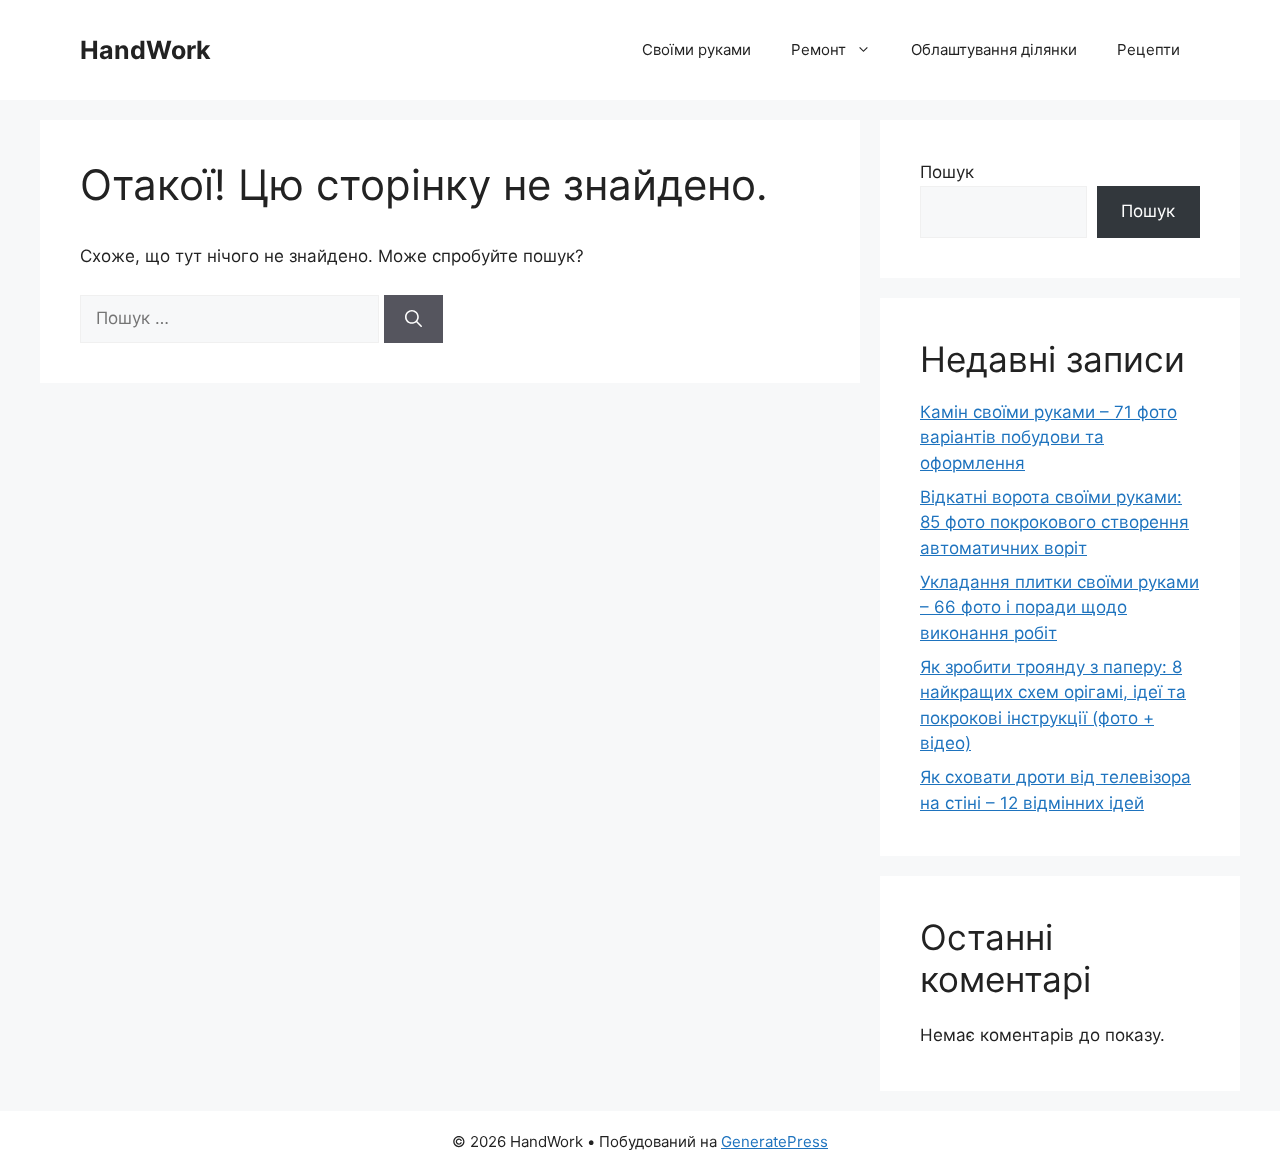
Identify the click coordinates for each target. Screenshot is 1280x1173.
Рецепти (1148, 49)
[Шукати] (413, 319)
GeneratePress (774, 1141)
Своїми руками (696, 49)
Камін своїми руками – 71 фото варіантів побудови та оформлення (1048, 437)
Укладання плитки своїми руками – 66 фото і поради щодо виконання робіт (1059, 607)
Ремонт (818, 49)
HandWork (145, 50)
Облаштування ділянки (994, 49)
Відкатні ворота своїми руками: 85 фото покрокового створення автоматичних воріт (1054, 522)
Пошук (947, 172)
